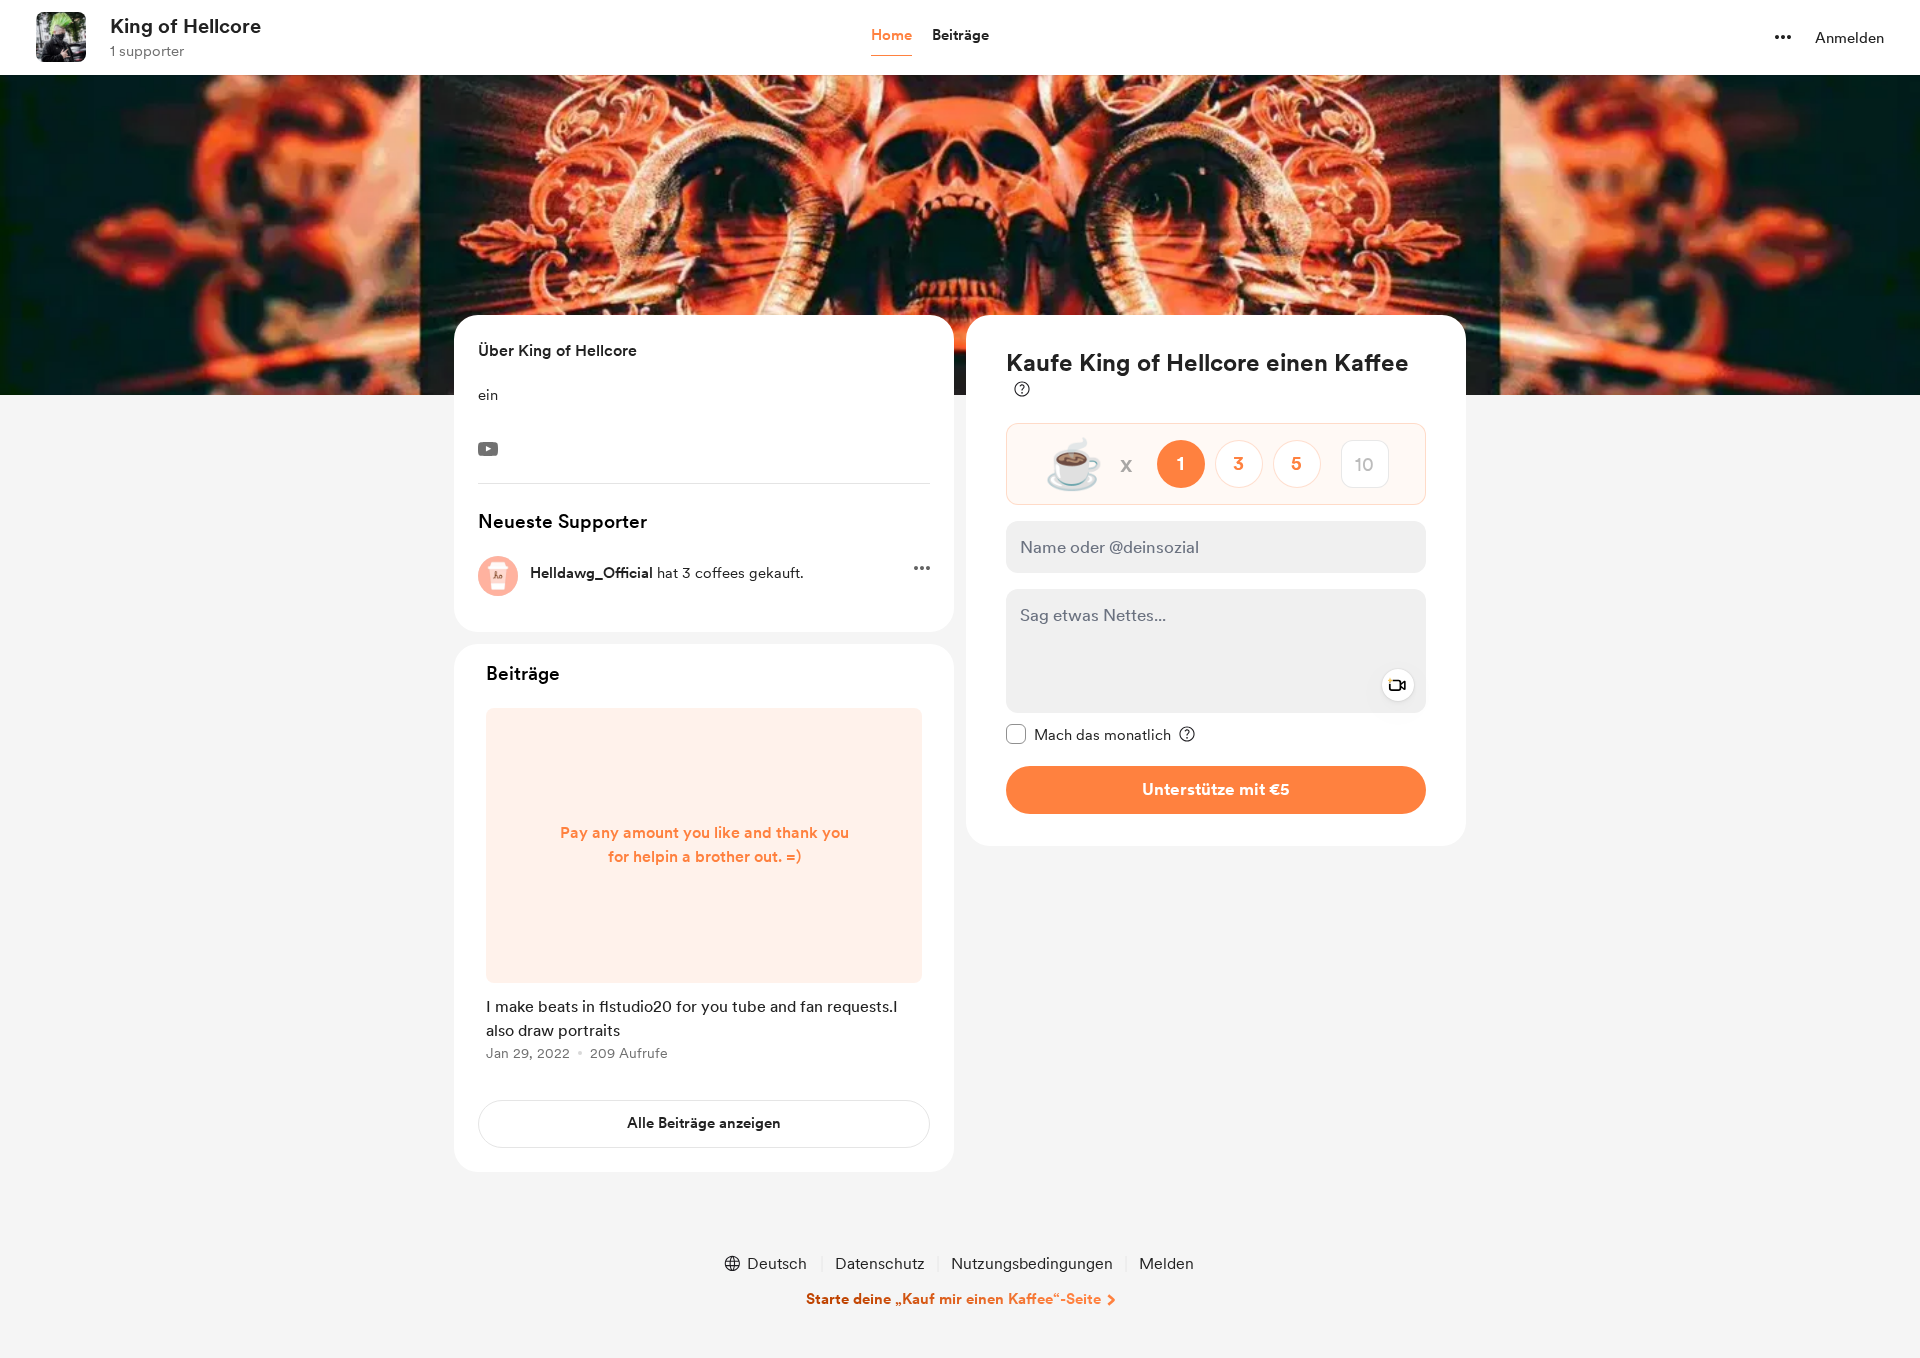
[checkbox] (1088, 734)
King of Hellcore (185, 26)
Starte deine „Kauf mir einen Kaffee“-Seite (953, 1299)
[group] (704, 888)
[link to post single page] (704, 888)
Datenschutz (880, 1263)
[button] (891, 36)
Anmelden (1849, 38)
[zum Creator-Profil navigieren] (61, 37)
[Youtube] (488, 449)
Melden (1166, 1263)
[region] (1216, 580)
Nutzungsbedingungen (1032, 1263)
